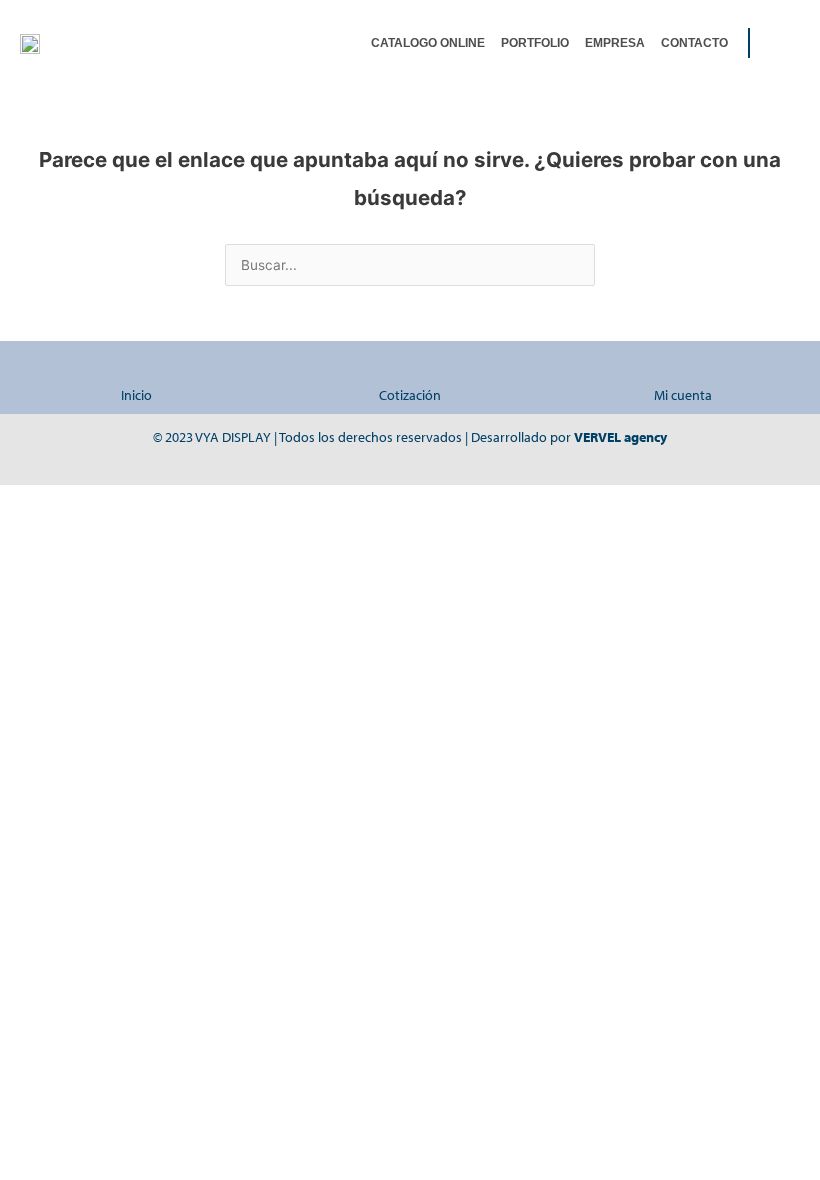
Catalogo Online (428, 43)
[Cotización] (409, 368)
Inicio (136, 395)
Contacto (694, 43)
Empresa (615, 43)
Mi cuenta (683, 395)
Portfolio (535, 43)
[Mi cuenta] (683, 368)
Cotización (410, 395)
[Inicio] (136, 368)
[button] (785, 43)
